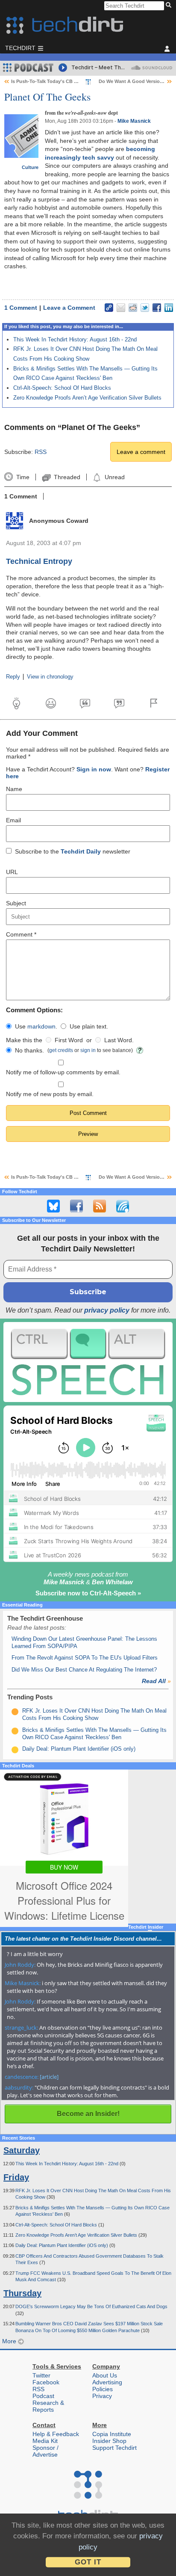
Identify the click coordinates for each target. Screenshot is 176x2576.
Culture (30, 167)
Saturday (22, 2150)
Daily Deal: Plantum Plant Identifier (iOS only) (79, 1749)
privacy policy (107, 1310)
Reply (13, 677)
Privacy (102, 2396)
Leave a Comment (69, 308)
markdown (41, 1026)
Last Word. (119, 1040)
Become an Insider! (88, 2114)
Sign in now (94, 769)
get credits (61, 1050)
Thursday (22, 2293)
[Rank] (15, 1712)
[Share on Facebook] (157, 308)
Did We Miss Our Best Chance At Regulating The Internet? (84, 1670)
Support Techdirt (114, 2448)
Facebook (46, 2382)
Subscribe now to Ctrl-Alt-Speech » (88, 1593)
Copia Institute (112, 2434)
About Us (105, 2375)
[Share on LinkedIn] (169, 308)
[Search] (170, 6)
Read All (156, 1681)
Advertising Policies (107, 2386)
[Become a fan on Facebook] (76, 1206)
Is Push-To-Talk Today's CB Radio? (51, 81)
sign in (88, 1050)
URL (12, 872)
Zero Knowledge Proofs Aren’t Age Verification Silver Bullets (87, 398)
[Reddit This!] (133, 308)
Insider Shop (109, 2441)
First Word (69, 1040)
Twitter (41, 2375)
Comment (21, 934)
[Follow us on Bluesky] (53, 1206)
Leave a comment (141, 452)
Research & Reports (48, 2406)
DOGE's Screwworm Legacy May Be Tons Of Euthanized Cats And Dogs (91, 2306)
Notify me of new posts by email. (50, 1094)
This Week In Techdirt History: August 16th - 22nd (75, 339)
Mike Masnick (134, 121)
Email (13, 820)
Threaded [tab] (67, 477)
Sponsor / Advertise (45, 2451)
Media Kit (45, 2441)
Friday (16, 2177)
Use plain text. (89, 1026)
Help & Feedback (56, 2434)
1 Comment (21, 308)
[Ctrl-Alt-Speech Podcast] (88, 1362)
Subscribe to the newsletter (73, 851)
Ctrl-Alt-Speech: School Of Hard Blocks (62, 388)
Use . (36, 1026)
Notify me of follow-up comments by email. (63, 1072)
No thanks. (29, 1050)
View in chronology (50, 677)
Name (14, 789)
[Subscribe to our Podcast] (123, 1206)
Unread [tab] (114, 477)
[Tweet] (145, 308)
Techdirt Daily (81, 851)
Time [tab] (23, 477)
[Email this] (121, 308)
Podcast (43, 2396)
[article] (49, 2077)
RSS (41, 452)
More (10, 2341)
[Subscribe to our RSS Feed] (100, 1206)
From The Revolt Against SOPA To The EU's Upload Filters (85, 1658)
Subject (16, 903)
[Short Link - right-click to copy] (109, 308)
